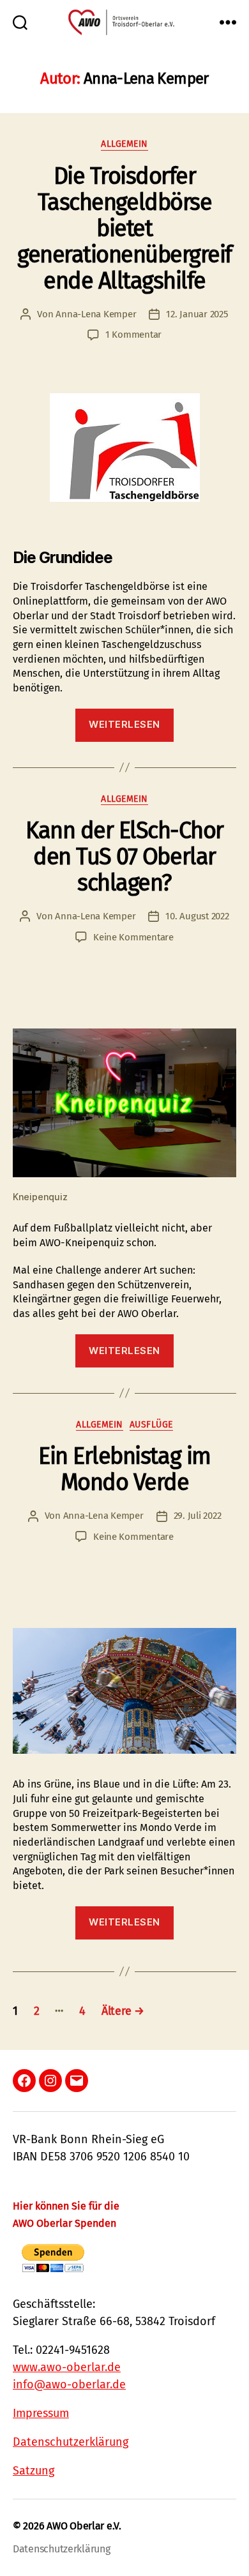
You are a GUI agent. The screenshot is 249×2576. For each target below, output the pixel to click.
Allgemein (124, 144)
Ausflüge (151, 1425)
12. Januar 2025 (197, 314)
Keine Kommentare (133, 937)
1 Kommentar (133, 335)
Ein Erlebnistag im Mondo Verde (124, 1469)
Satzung (34, 2471)
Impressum (41, 2413)
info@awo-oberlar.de (69, 2384)
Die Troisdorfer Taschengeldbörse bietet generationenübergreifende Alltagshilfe (124, 229)
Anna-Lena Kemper (96, 314)
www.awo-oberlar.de (67, 2367)
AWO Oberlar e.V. (84, 2526)
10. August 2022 (197, 916)
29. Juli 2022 (198, 1516)
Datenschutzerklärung (71, 2442)
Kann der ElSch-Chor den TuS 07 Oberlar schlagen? (124, 857)
